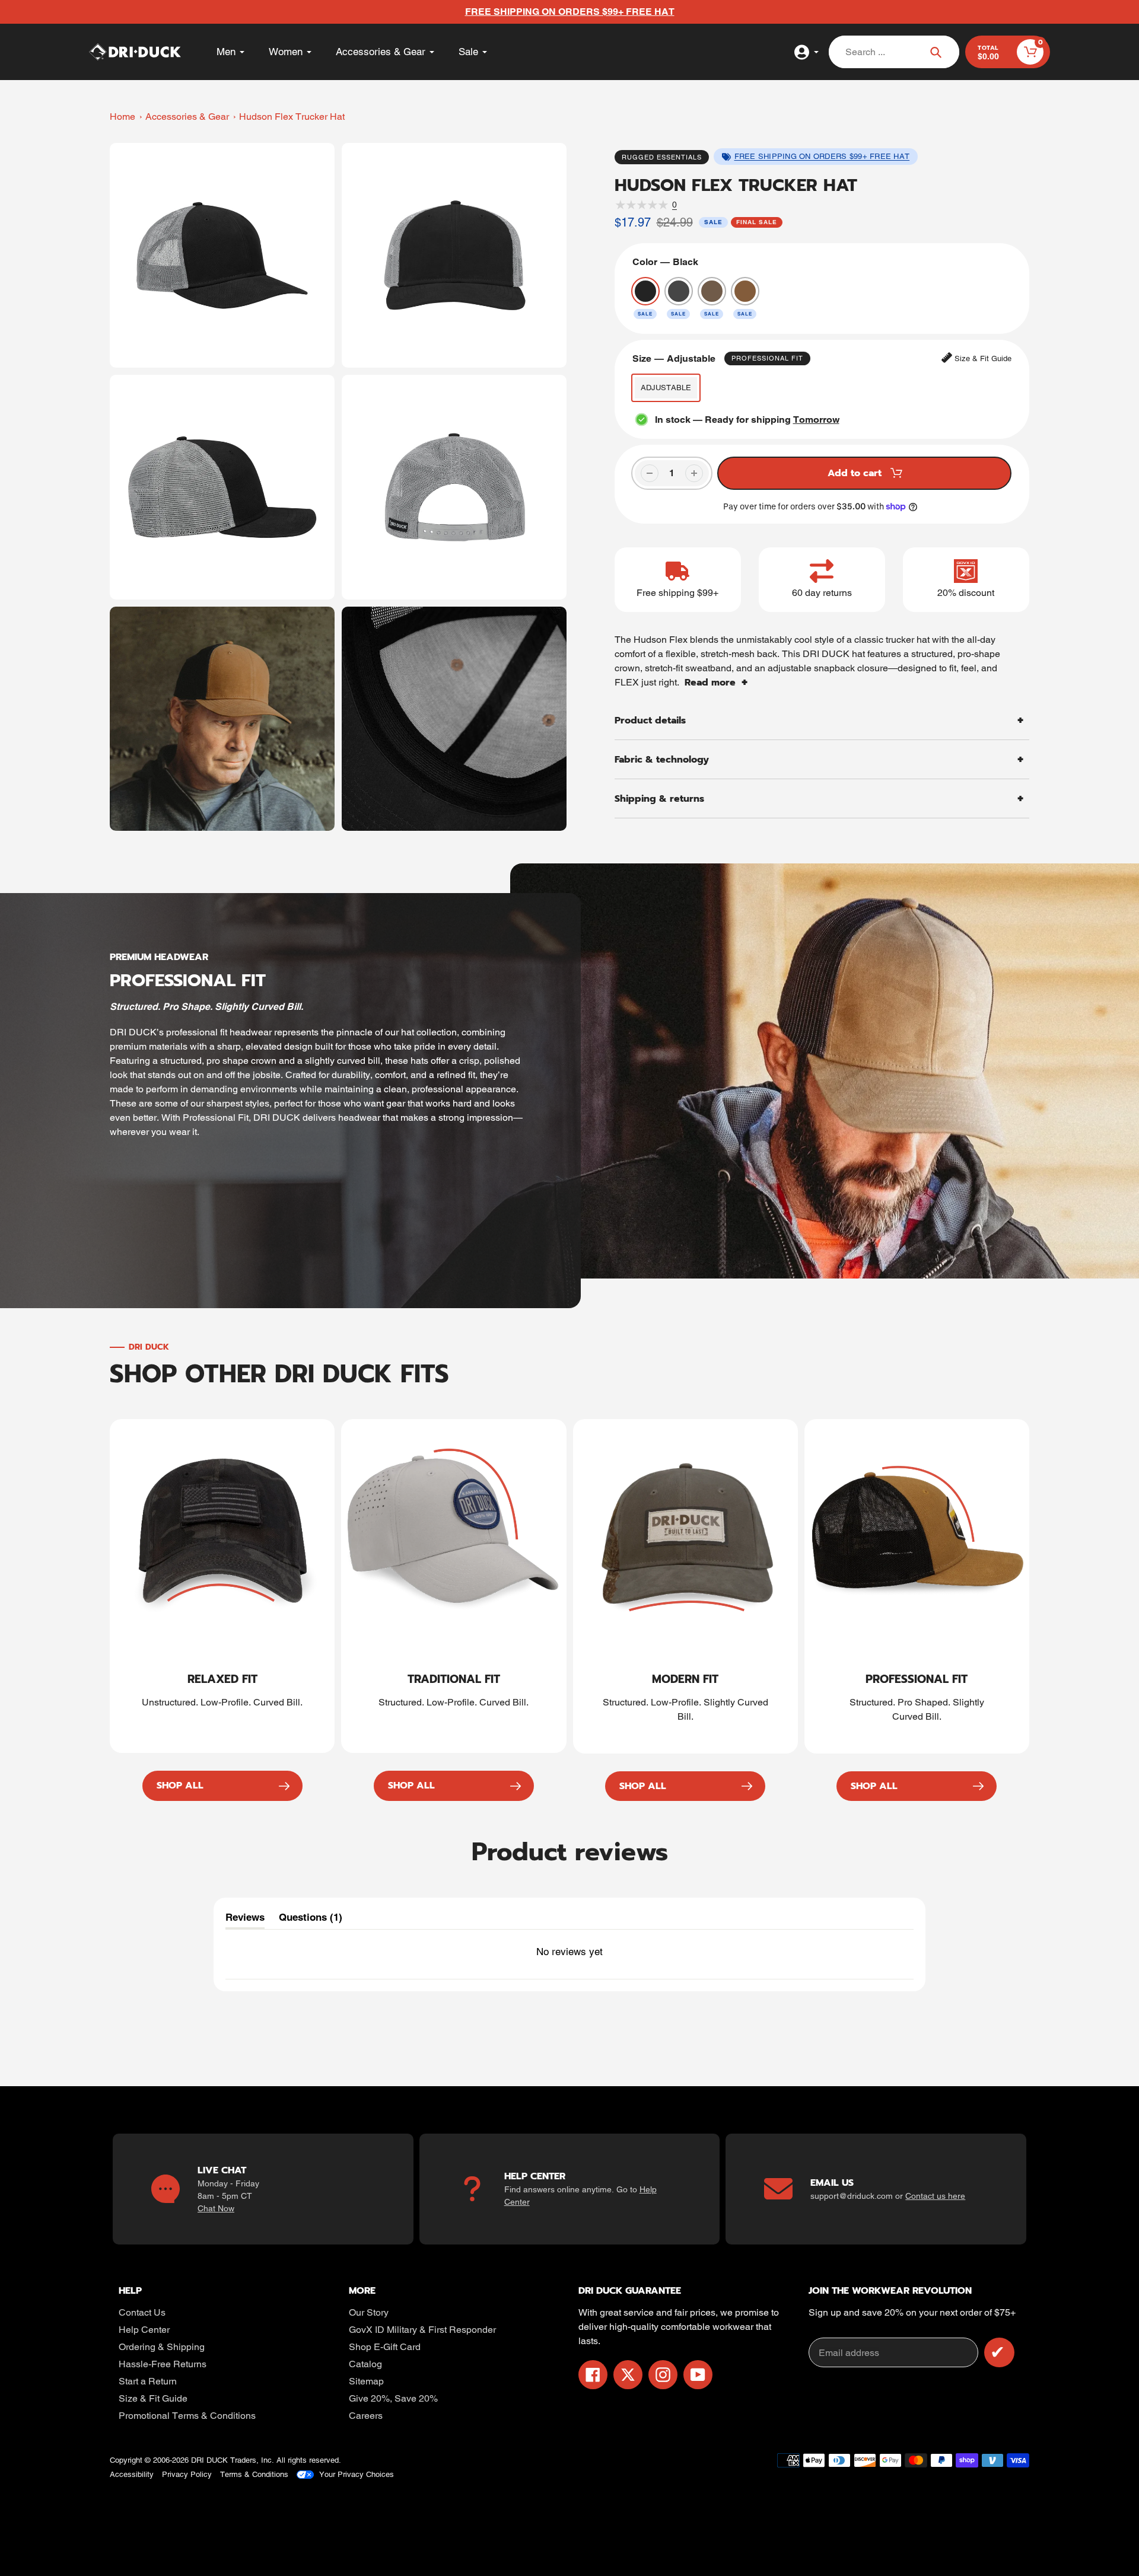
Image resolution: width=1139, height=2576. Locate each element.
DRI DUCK (209, 2460)
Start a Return (148, 2381)
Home (123, 117)
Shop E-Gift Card (385, 2347)
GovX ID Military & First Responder (422, 2330)
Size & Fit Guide (153, 2398)
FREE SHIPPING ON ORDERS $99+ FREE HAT (822, 156)
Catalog (365, 2364)
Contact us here (935, 2196)
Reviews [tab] (245, 1920)
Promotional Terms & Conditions (187, 2416)
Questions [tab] (311, 1920)
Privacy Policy (187, 2474)
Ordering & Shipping (162, 2347)
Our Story (369, 2312)
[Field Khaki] (712, 291)
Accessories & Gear (187, 117)
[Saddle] (745, 291)
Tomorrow (816, 420)
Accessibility (132, 2474)
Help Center (144, 2330)
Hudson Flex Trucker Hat (292, 117)
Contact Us (142, 2312)
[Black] (645, 291)
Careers (366, 2416)
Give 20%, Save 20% (393, 2398)
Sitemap (366, 2381)
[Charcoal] (679, 291)
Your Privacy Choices (357, 2474)
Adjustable (666, 388)
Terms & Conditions (254, 2474)
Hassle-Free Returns (163, 2364)
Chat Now (216, 2208)
